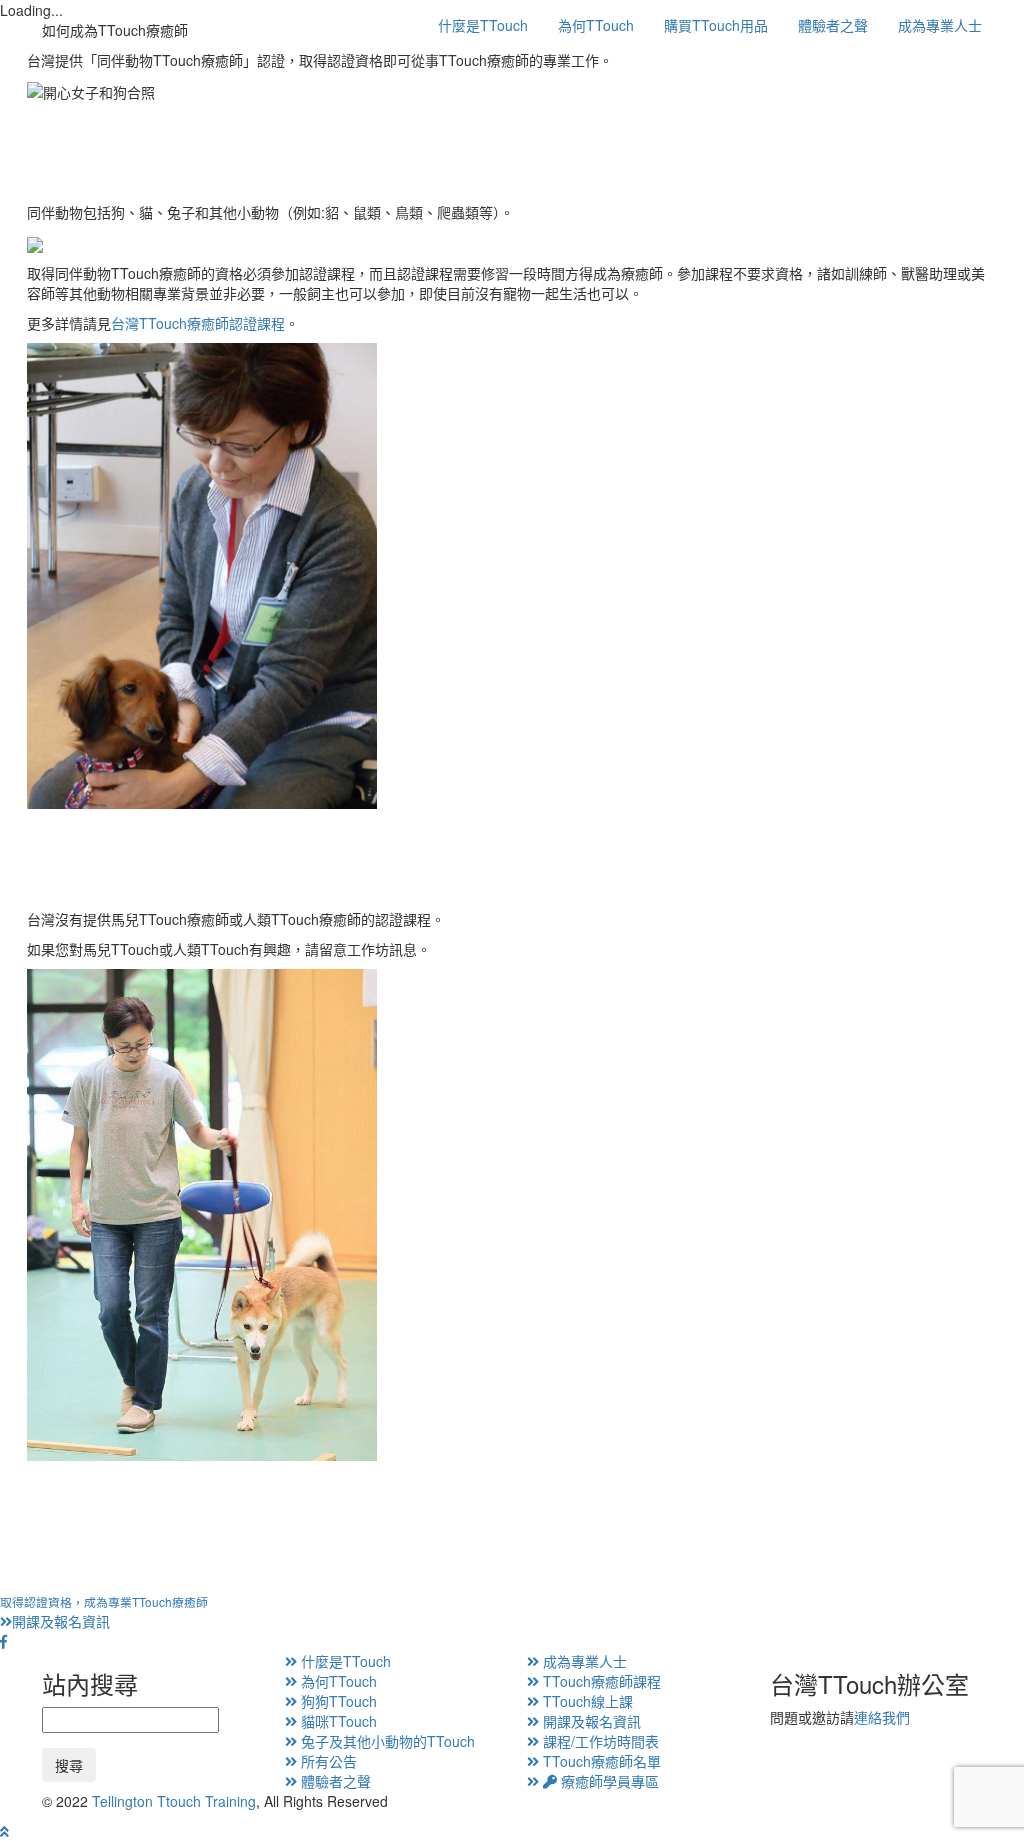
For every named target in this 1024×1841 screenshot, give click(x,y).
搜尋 (69, 1765)
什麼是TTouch (483, 25)
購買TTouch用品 (716, 25)
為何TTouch (596, 25)
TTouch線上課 (586, 1701)
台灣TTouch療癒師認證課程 (198, 323)
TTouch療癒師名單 (600, 1761)
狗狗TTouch (337, 1701)
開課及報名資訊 (104, 1612)
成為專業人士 (940, 25)
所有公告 (327, 1761)
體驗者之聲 (833, 25)
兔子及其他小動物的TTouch (386, 1741)
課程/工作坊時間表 (599, 1741)
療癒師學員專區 (608, 1781)
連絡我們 (882, 1717)
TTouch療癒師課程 (600, 1681)
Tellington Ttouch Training (174, 1801)
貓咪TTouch (337, 1721)
